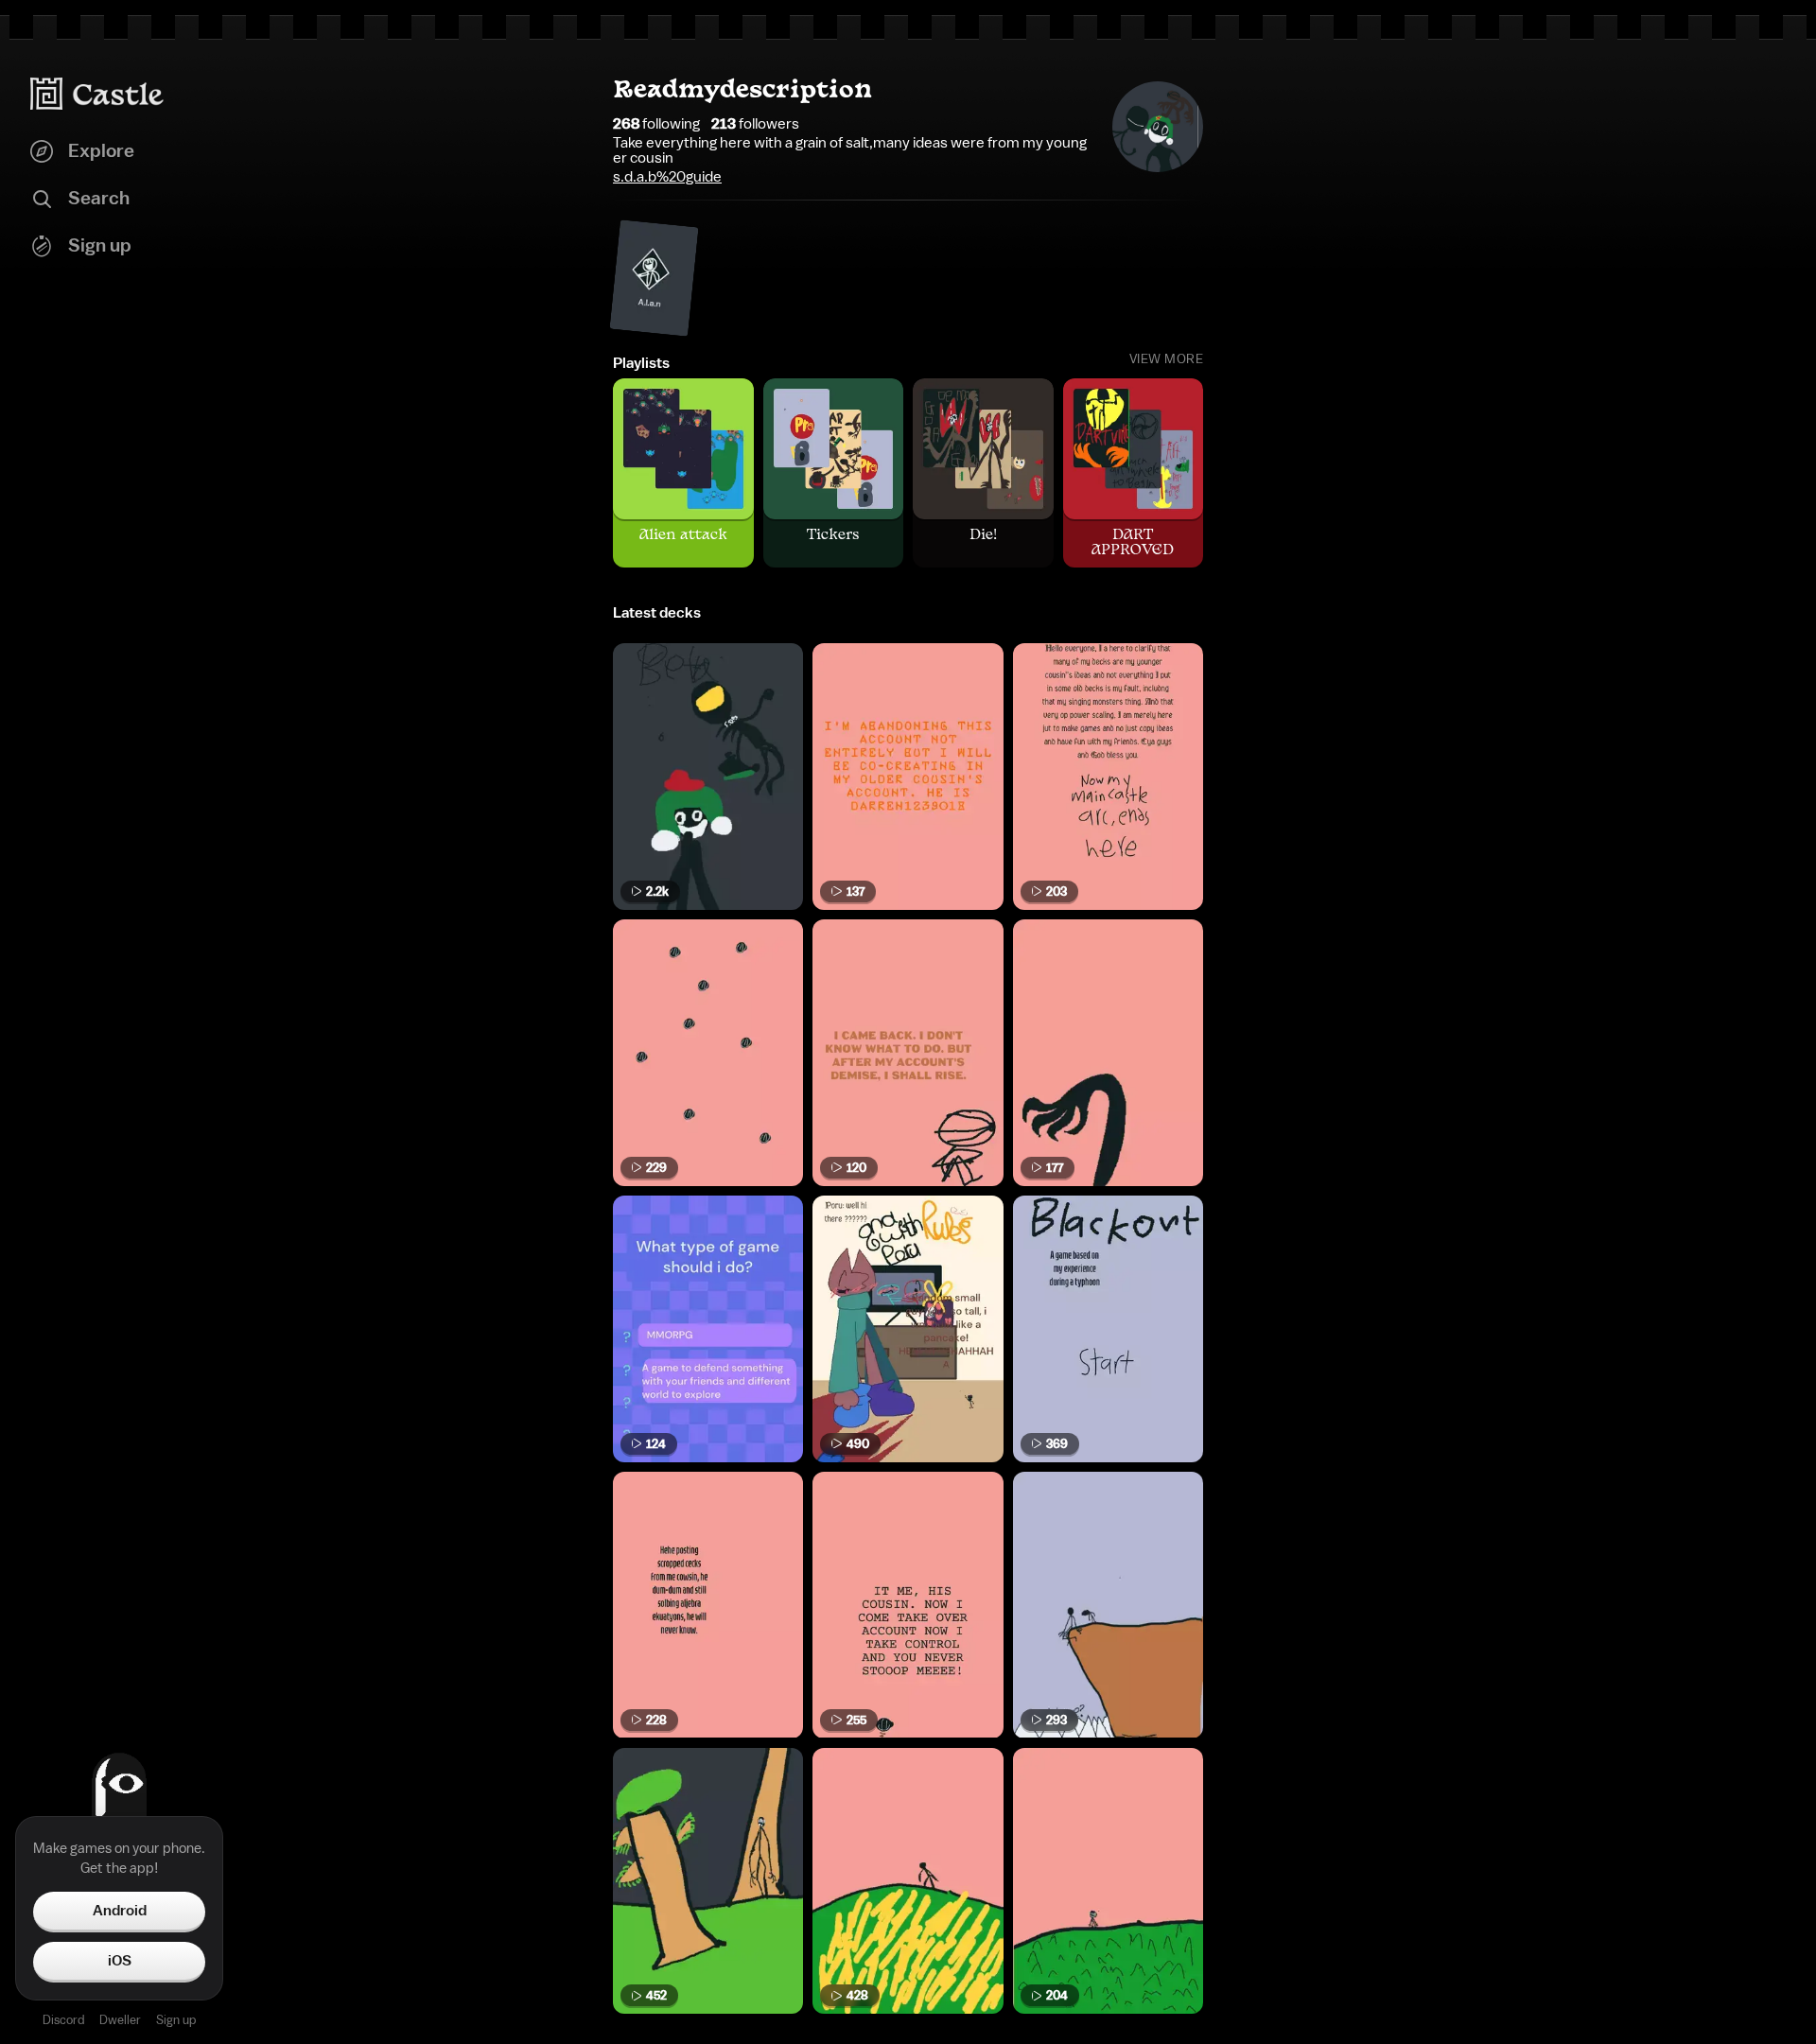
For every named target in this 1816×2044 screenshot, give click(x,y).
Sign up (176, 2020)
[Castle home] (97, 94)
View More (1167, 359)
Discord (63, 2020)
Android (120, 1911)
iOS (120, 1961)
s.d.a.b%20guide (667, 177)
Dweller (120, 2020)
